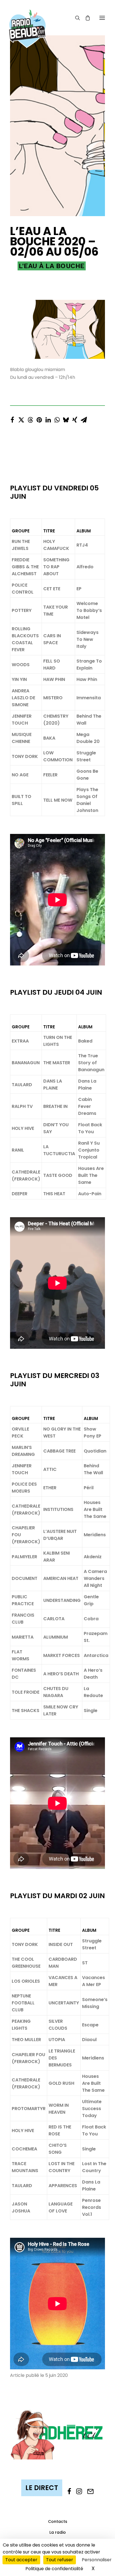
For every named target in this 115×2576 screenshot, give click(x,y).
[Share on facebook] (12, 418)
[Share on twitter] (21, 418)
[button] (102, 18)
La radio (58, 2532)
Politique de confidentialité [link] (54, 2569)
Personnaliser (97, 2560)
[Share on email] (84, 418)
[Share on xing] (75, 418)
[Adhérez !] (57, 2434)
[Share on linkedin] (48, 418)
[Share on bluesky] (66, 418)
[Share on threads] (30, 418)
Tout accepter (21, 2560)
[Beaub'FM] (27, 21)
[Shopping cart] (85, 18)
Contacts (58, 2521)
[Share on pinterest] (39, 418)
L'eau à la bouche (52, 266)
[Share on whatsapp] (57, 418)
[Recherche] (75, 18)
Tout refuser (60, 2560)
